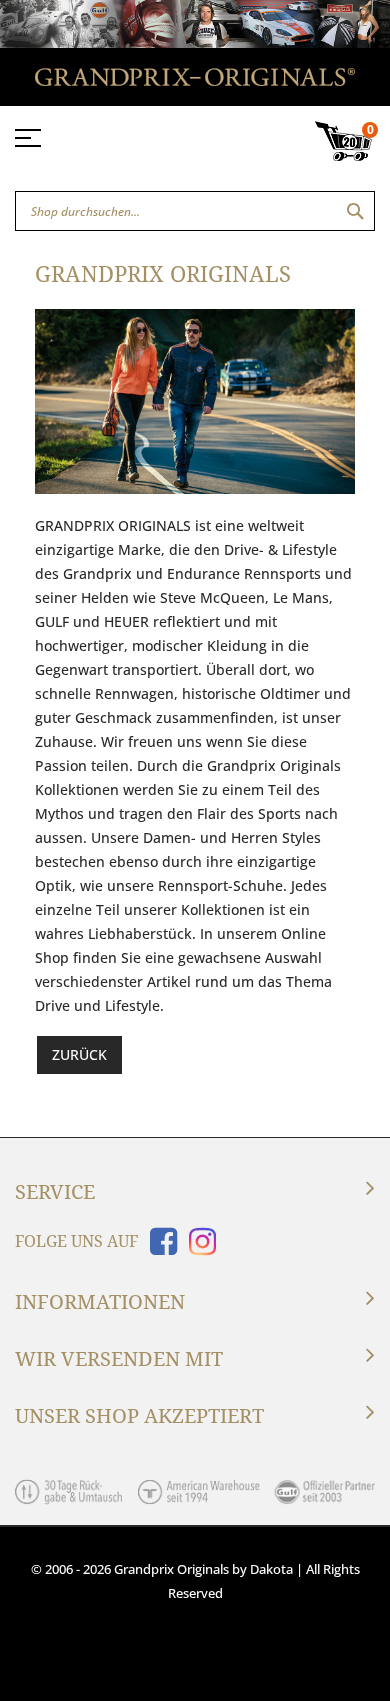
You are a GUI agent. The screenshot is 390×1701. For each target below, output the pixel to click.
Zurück (79, 1054)
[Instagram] (198, 1247)
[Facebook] (159, 1247)
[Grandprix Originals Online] (195, 80)
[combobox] (195, 211)
